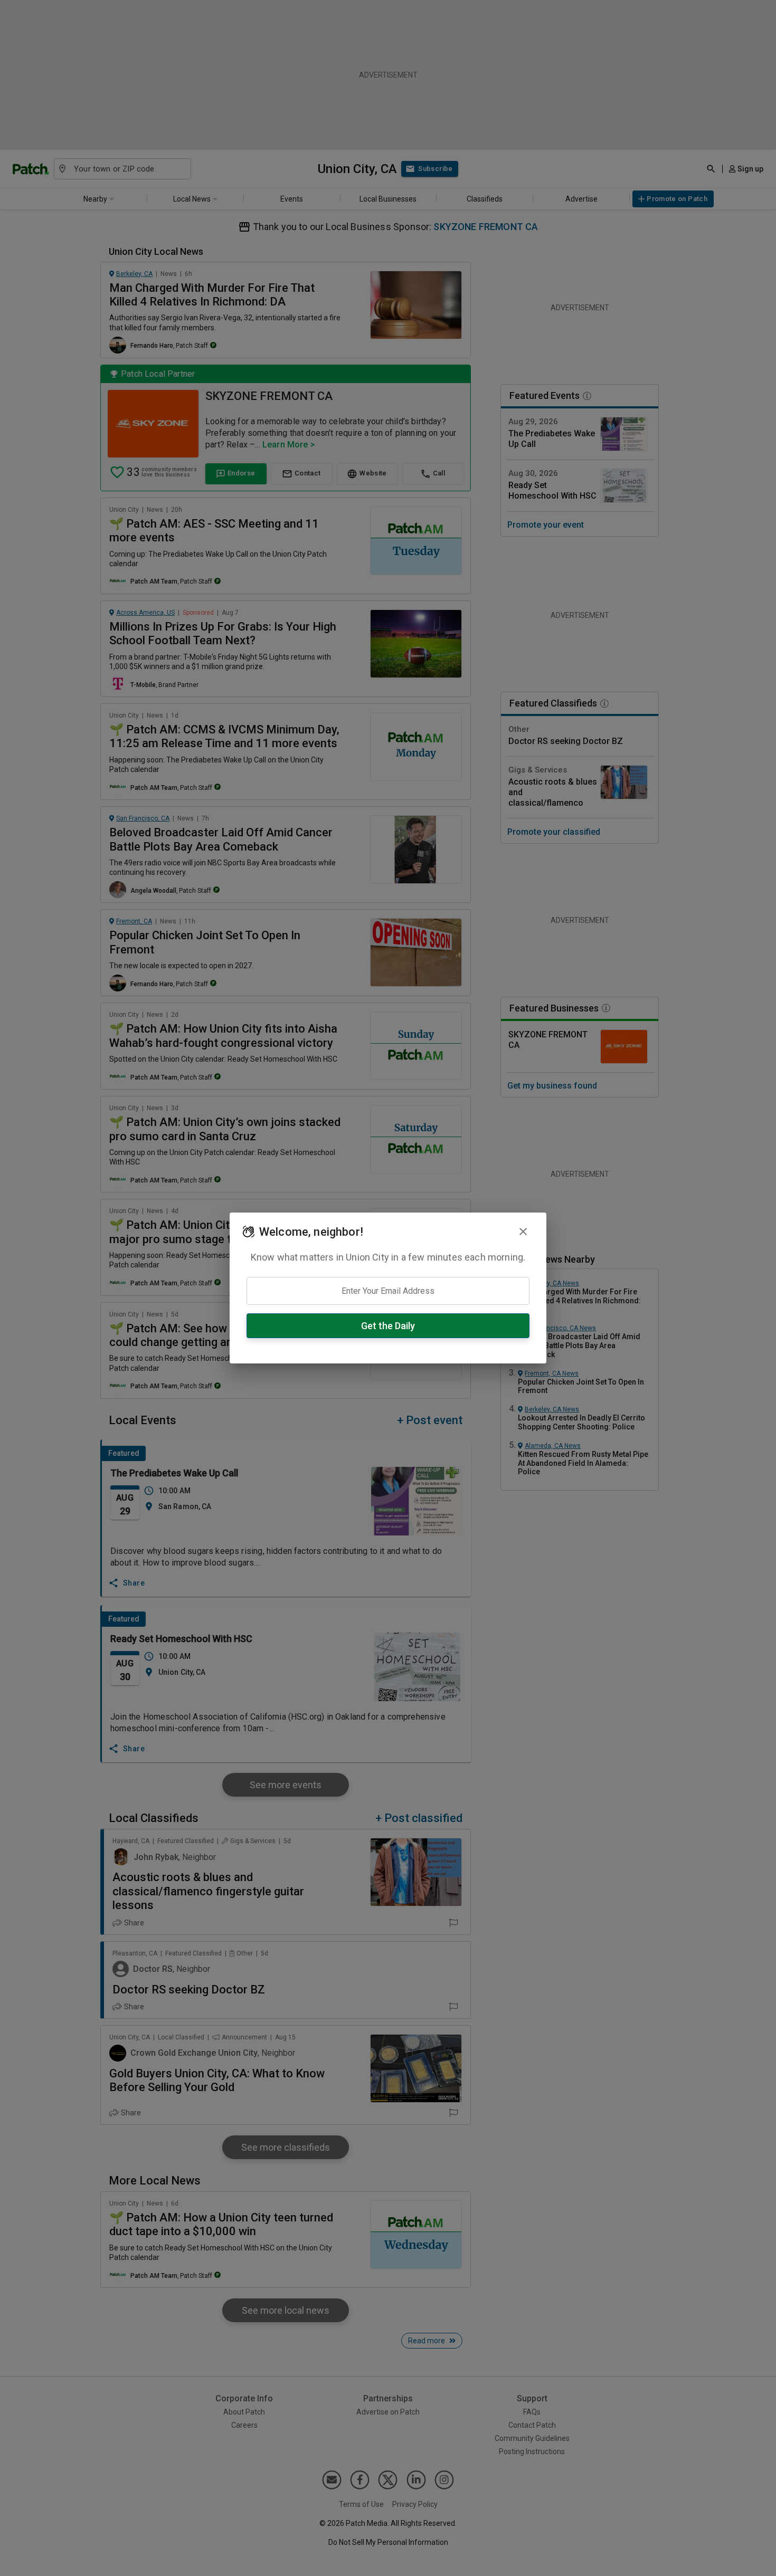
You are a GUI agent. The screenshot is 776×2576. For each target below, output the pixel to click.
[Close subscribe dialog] (523, 1232)
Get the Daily (388, 1326)
